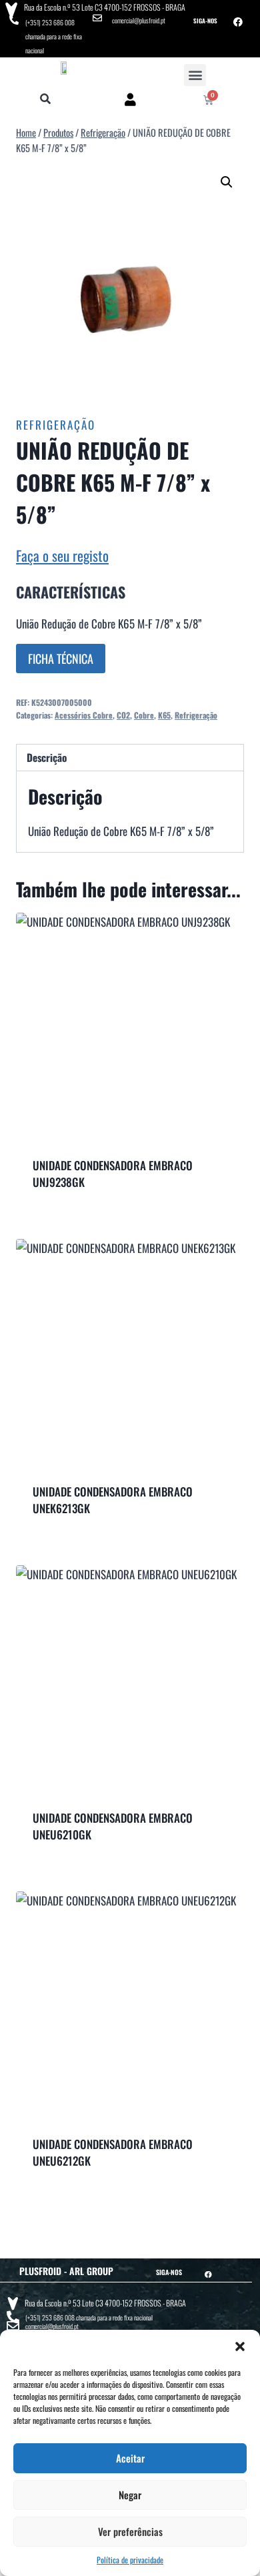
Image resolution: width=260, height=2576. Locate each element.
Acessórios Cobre (84, 715)
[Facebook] (238, 22)
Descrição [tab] (47, 757)
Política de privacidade (130, 2560)
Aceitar (130, 2458)
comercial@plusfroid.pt (139, 20)
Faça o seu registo (62, 555)
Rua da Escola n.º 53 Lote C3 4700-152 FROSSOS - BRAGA (105, 7)
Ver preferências (130, 2531)
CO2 (123, 715)
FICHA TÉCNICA (61, 659)
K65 (164, 715)
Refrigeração (56, 425)
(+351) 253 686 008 (50, 22)
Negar (130, 2495)
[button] (240, 2346)
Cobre (144, 715)
